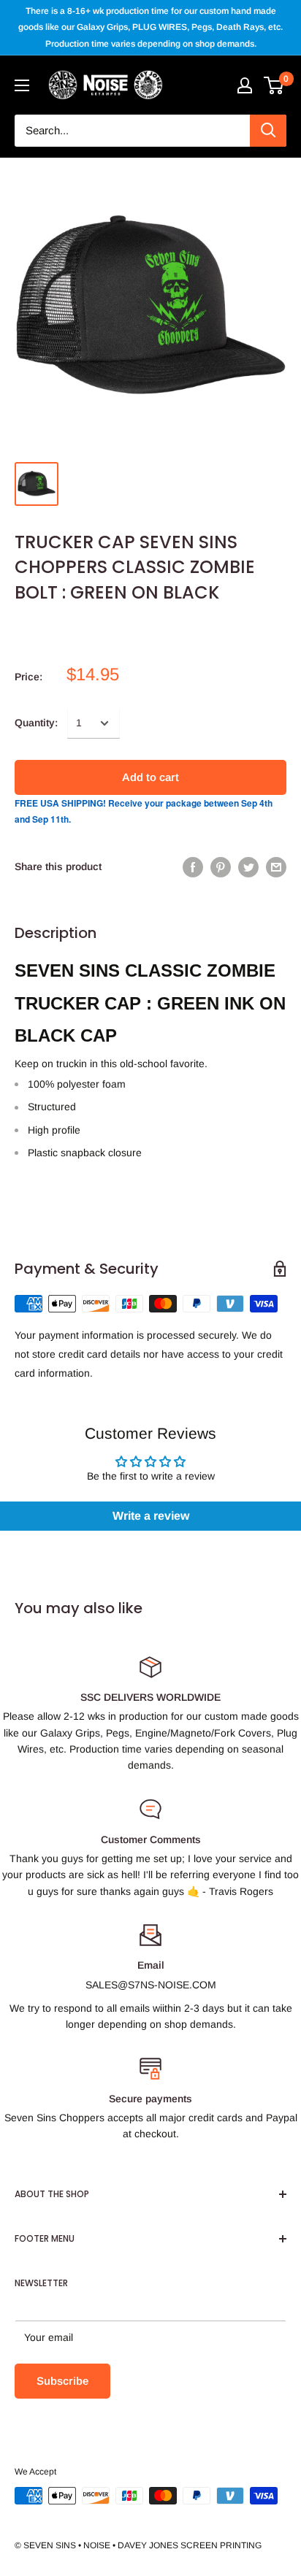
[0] (274, 85)
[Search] (268, 131)
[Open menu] (22, 85)
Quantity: (36, 723)
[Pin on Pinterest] (221, 866)
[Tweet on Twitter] (248, 866)
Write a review (151, 1516)
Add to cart (150, 777)
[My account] (245, 85)
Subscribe (62, 2381)
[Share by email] (276, 866)
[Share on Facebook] (193, 866)
